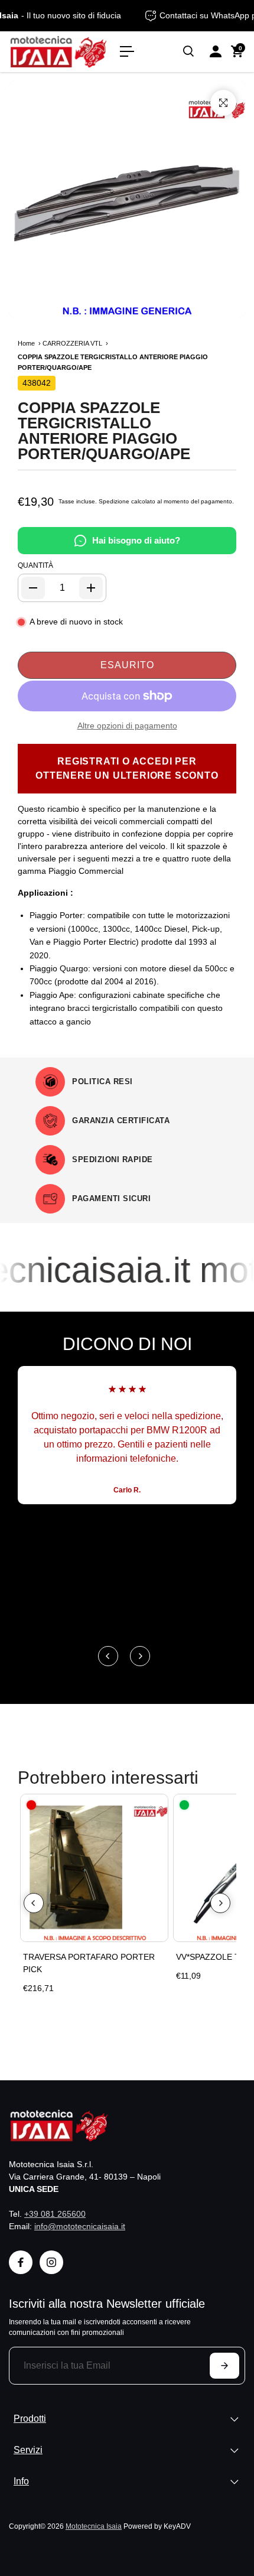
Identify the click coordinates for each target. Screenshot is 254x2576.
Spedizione (114, 501)
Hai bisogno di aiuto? (136, 540)
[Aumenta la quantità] (91, 588)
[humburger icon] (127, 51)
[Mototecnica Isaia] (58, 52)
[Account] (216, 51)
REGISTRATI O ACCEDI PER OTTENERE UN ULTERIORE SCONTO (127, 768)
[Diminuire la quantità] (33, 588)
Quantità (35, 565)
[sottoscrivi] (224, 2366)
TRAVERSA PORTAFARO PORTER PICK (89, 1963)
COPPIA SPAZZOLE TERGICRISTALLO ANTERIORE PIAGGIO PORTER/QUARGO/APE (104, 431)
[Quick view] (157, 1806)
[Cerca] (188, 51)
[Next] (140, 1656)
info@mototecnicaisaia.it (80, 2226)
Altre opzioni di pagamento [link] (127, 726)
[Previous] (108, 1656)
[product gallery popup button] (223, 103)
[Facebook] (21, 2262)
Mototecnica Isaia (94, 2526)
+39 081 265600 (55, 2214)
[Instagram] (51, 2262)
